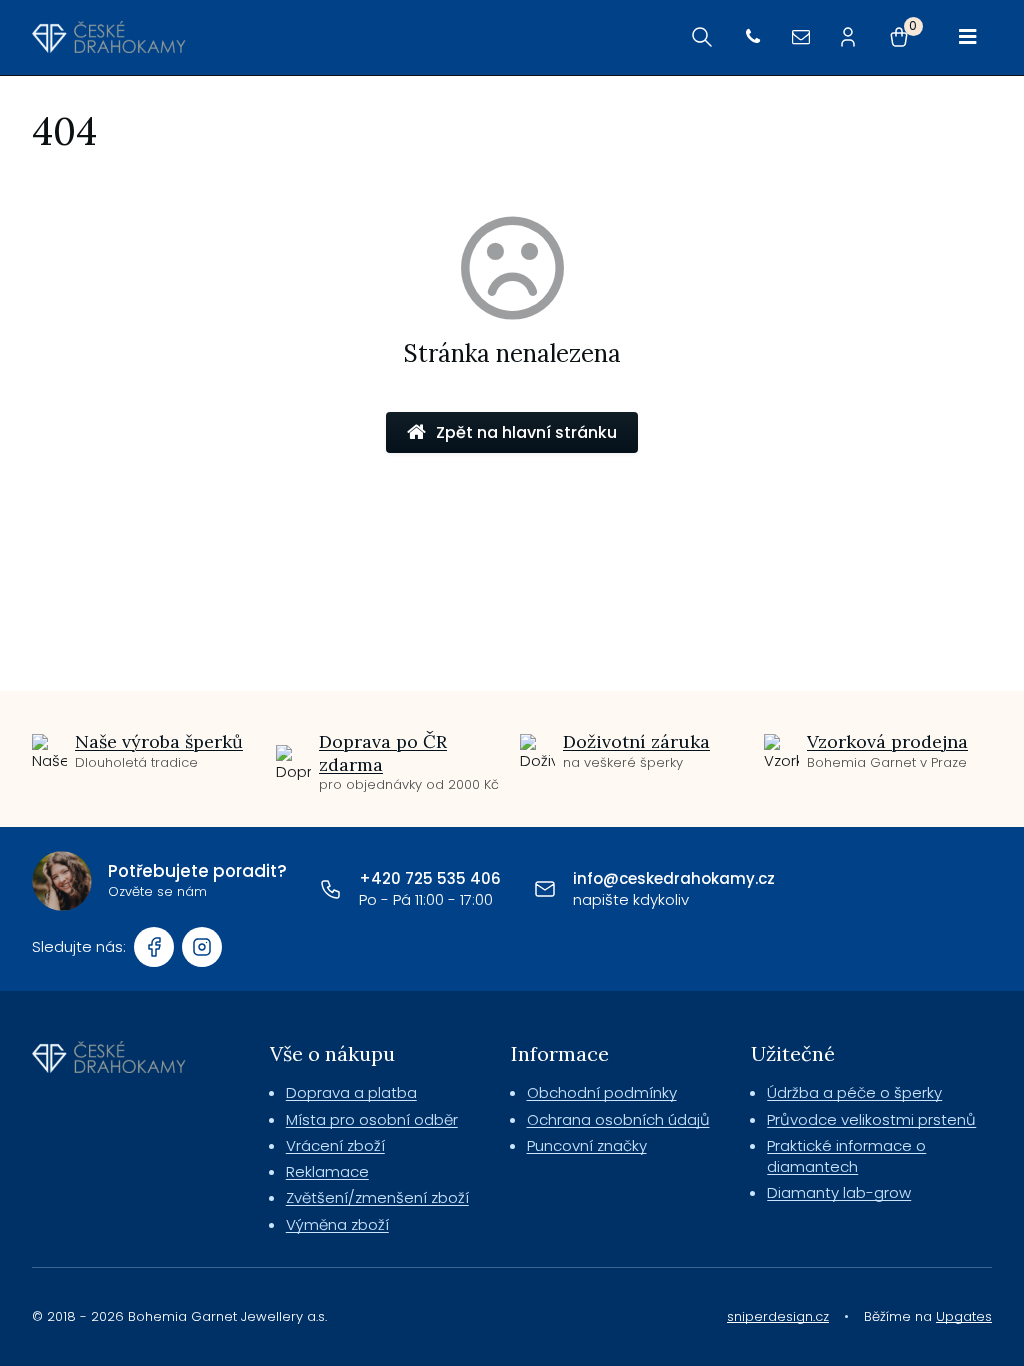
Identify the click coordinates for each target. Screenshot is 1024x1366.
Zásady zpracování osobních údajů (704, 872)
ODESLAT (704, 829)
